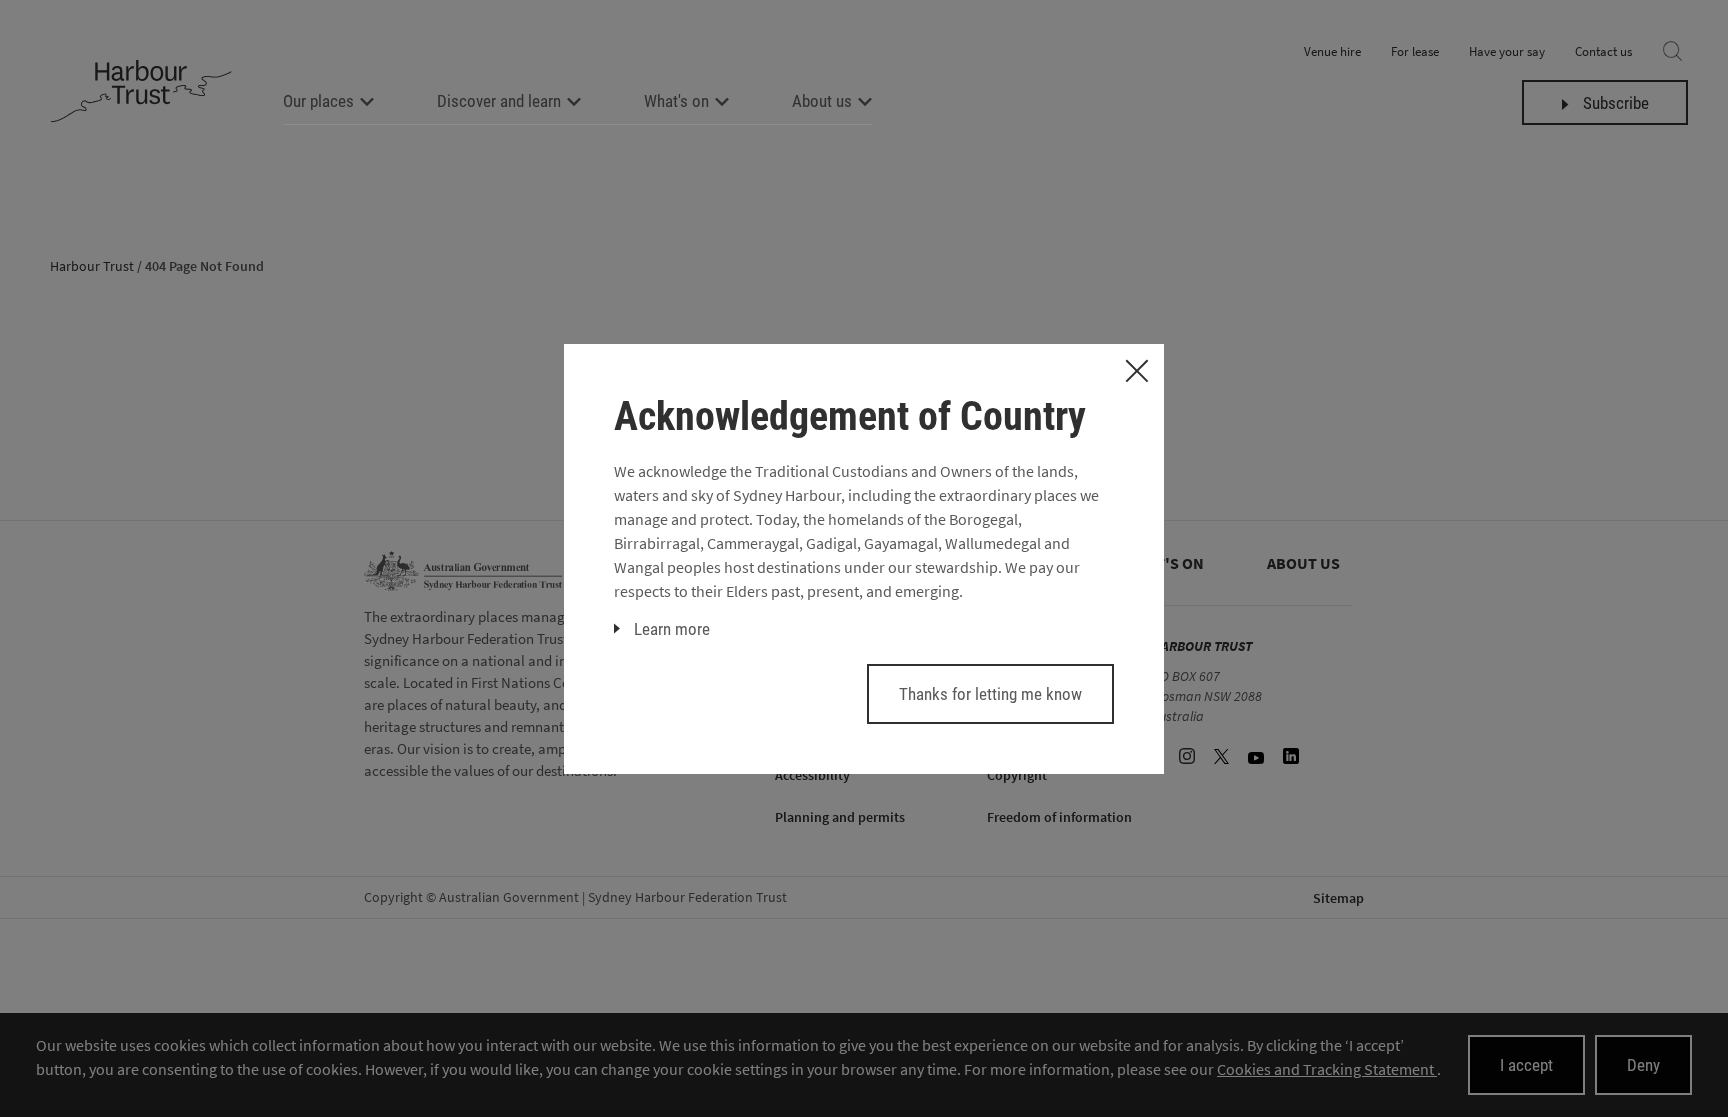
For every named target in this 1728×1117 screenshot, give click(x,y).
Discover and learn (499, 101)
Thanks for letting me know (990, 694)
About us (822, 101)
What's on (676, 101)
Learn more (672, 629)
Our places (318, 101)
